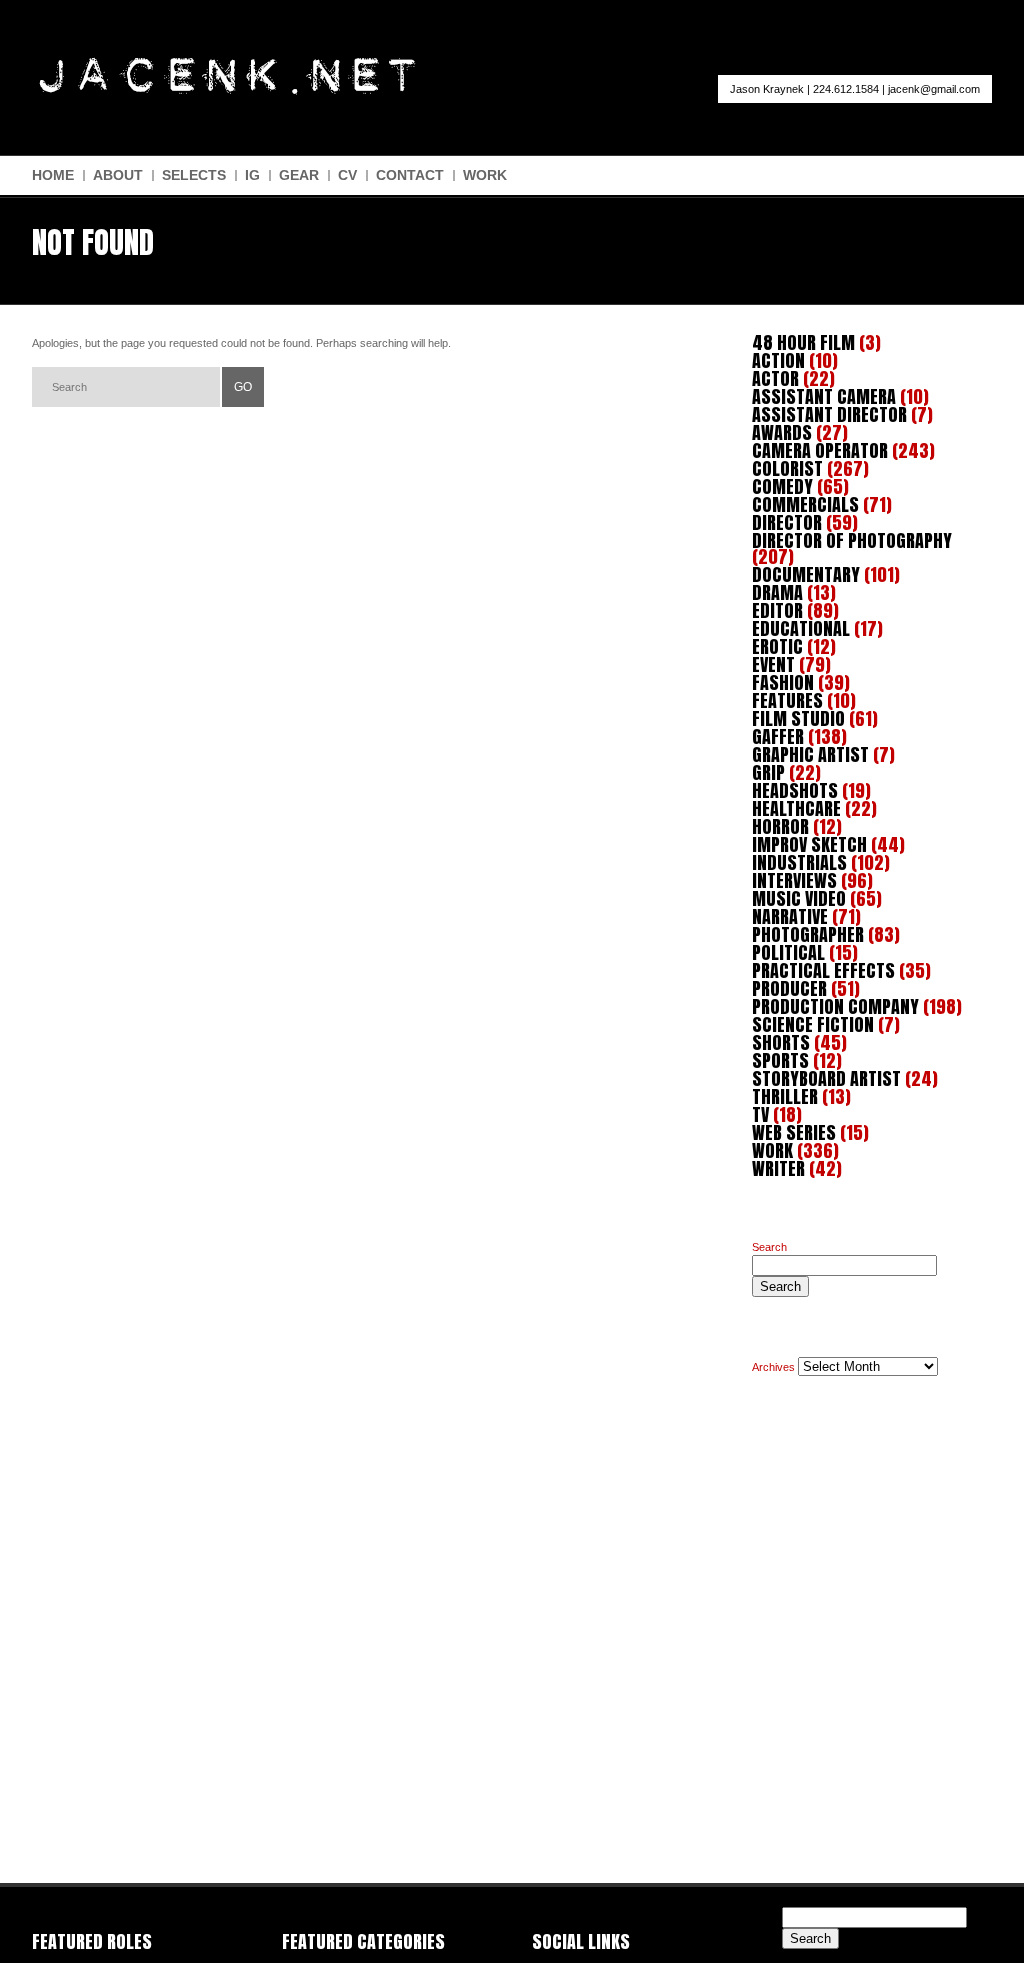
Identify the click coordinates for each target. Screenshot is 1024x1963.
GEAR (299, 175)
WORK (485, 175)
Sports (780, 1060)
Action (778, 360)
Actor (775, 378)
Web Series (794, 1132)
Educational (801, 628)
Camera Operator (820, 450)
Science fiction (813, 1024)
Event (773, 664)
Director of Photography (852, 540)
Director (787, 522)
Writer (778, 1168)
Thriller (785, 1096)
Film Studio (798, 718)
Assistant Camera (824, 396)
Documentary (806, 574)
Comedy (782, 486)
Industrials (799, 862)
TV (760, 1114)
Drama (777, 592)
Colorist (787, 468)
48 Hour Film (803, 342)
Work (772, 1150)
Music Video (799, 898)
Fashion (783, 682)
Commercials (805, 504)
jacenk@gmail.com (934, 89)
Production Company (835, 1006)
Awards (782, 432)
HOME (53, 175)
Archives (773, 1367)
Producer (789, 988)
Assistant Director (829, 414)
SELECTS (194, 175)
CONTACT (410, 175)
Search (769, 1247)
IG (252, 175)
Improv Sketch (809, 844)
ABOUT (118, 175)
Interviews (794, 880)
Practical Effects (823, 970)
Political (788, 952)
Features (787, 700)
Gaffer (778, 736)
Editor (777, 610)
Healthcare (796, 808)
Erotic (777, 646)
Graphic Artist (810, 754)
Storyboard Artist (826, 1078)
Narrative (790, 916)
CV (347, 175)
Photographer (808, 934)
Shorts (781, 1042)
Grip (768, 772)
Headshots (795, 790)
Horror (780, 826)
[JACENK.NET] (226, 90)
